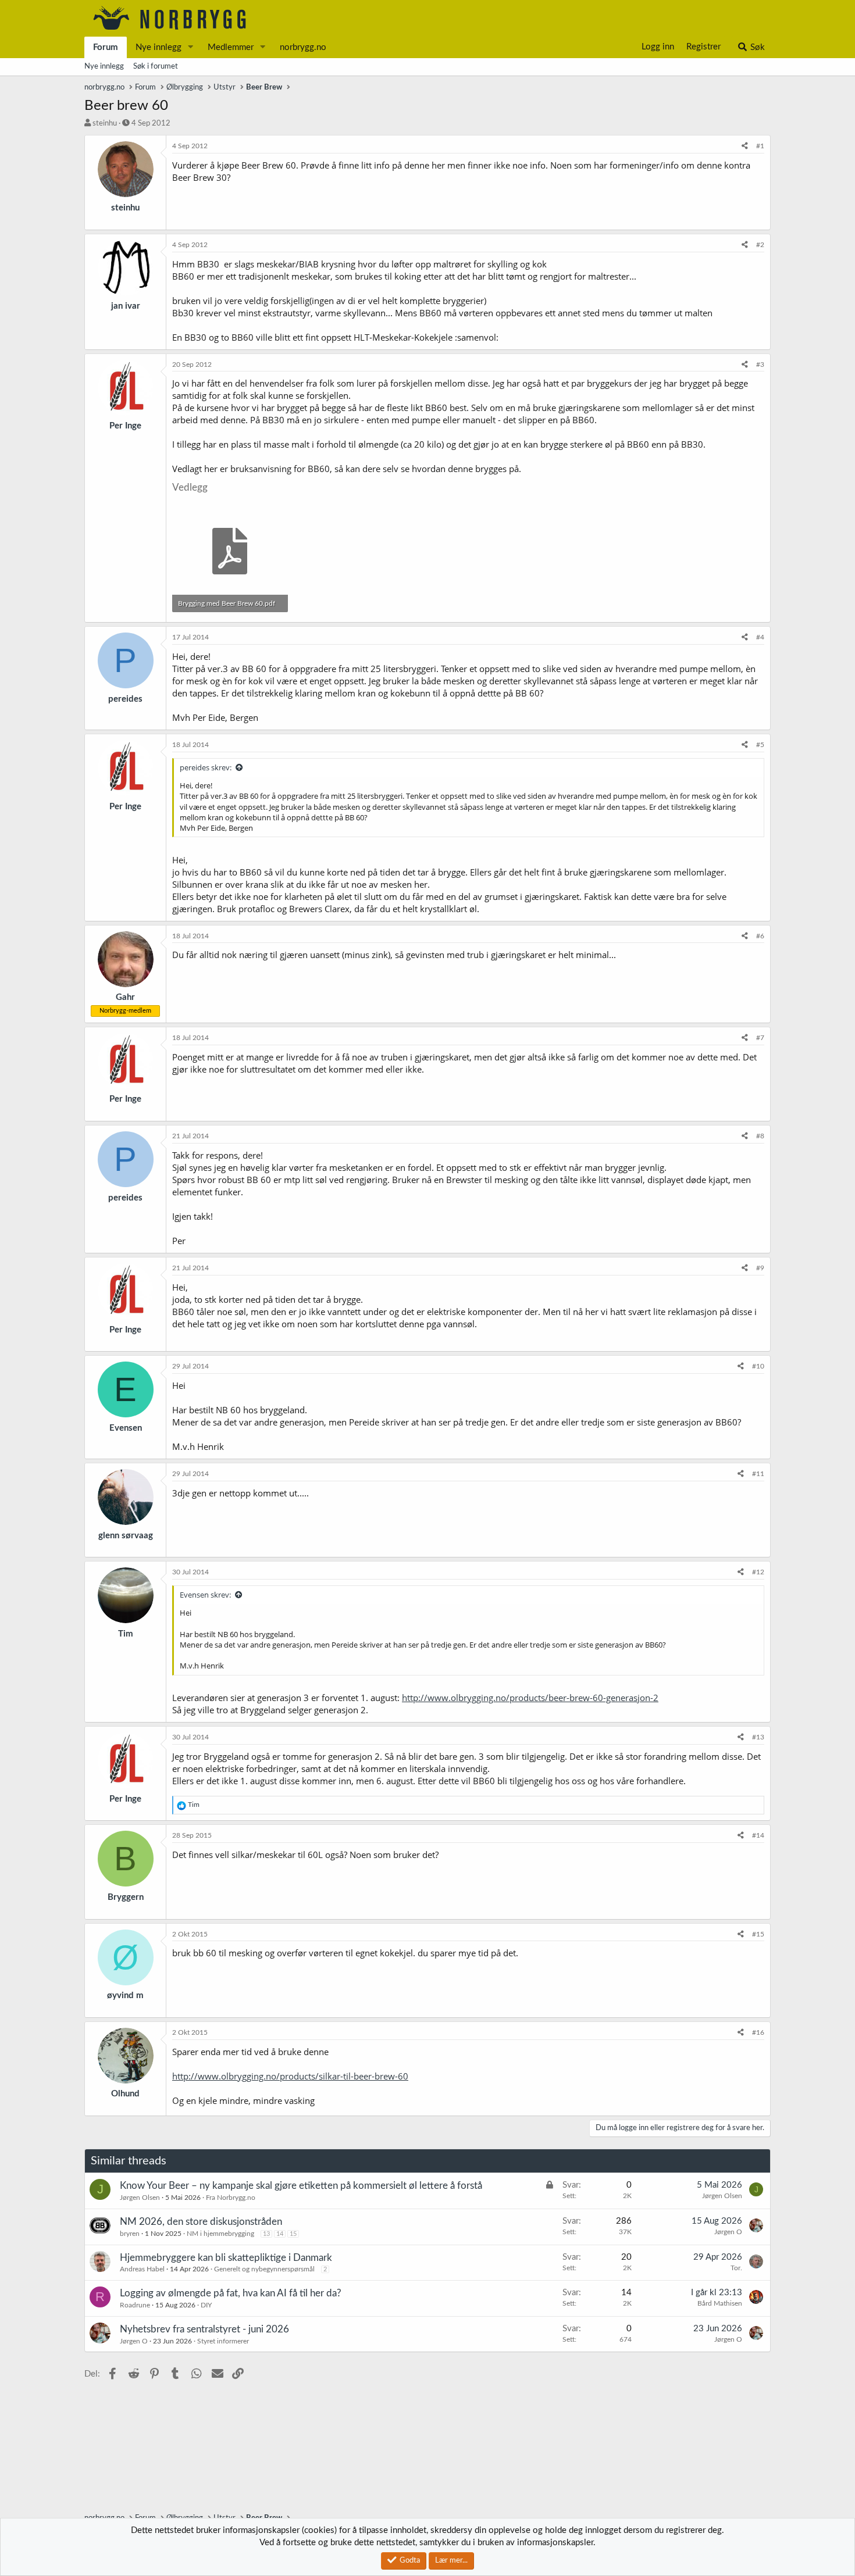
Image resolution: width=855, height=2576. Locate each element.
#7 (760, 1038)
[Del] (745, 146)
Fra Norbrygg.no (231, 2198)
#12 (758, 1572)
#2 (760, 245)
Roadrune (135, 2305)
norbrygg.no (303, 47)
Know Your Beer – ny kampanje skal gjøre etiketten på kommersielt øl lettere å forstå (301, 2186)
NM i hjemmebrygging (220, 2234)
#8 (760, 1136)
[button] (191, 47)
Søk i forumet (156, 67)
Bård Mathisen (720, 2303)
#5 (760, 745)
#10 (758, 1366)
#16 (758, 2032)
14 (280, 2234)
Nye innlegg (158, 47)
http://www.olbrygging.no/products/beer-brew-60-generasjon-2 (530, 1698)
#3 (760, 365)
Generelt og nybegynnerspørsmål (264, 2269)
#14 (758, 1835)
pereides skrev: (206, 767)
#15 (758, 1934)
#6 (760, 936)
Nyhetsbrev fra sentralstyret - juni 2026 (204, 2329)
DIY (206, 2305)
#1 (760, 146)
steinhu (105, 124)
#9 (760, 1268)
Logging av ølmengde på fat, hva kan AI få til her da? (231, 2293)
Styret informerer (223, 2341)
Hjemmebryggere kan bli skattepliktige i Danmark (226, 2258)
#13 (758, 1737)
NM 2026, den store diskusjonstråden (201, 2222)
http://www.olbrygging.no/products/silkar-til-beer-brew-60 (290, 2076)
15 (293, 2234)
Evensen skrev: (205, 1595)
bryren (130, 2234)
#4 (760, 637)
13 (266, 2234)
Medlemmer (231, 47)
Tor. (736, 2268)
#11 (758, 1474)
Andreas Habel (142, 2269)
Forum (106, 47)
